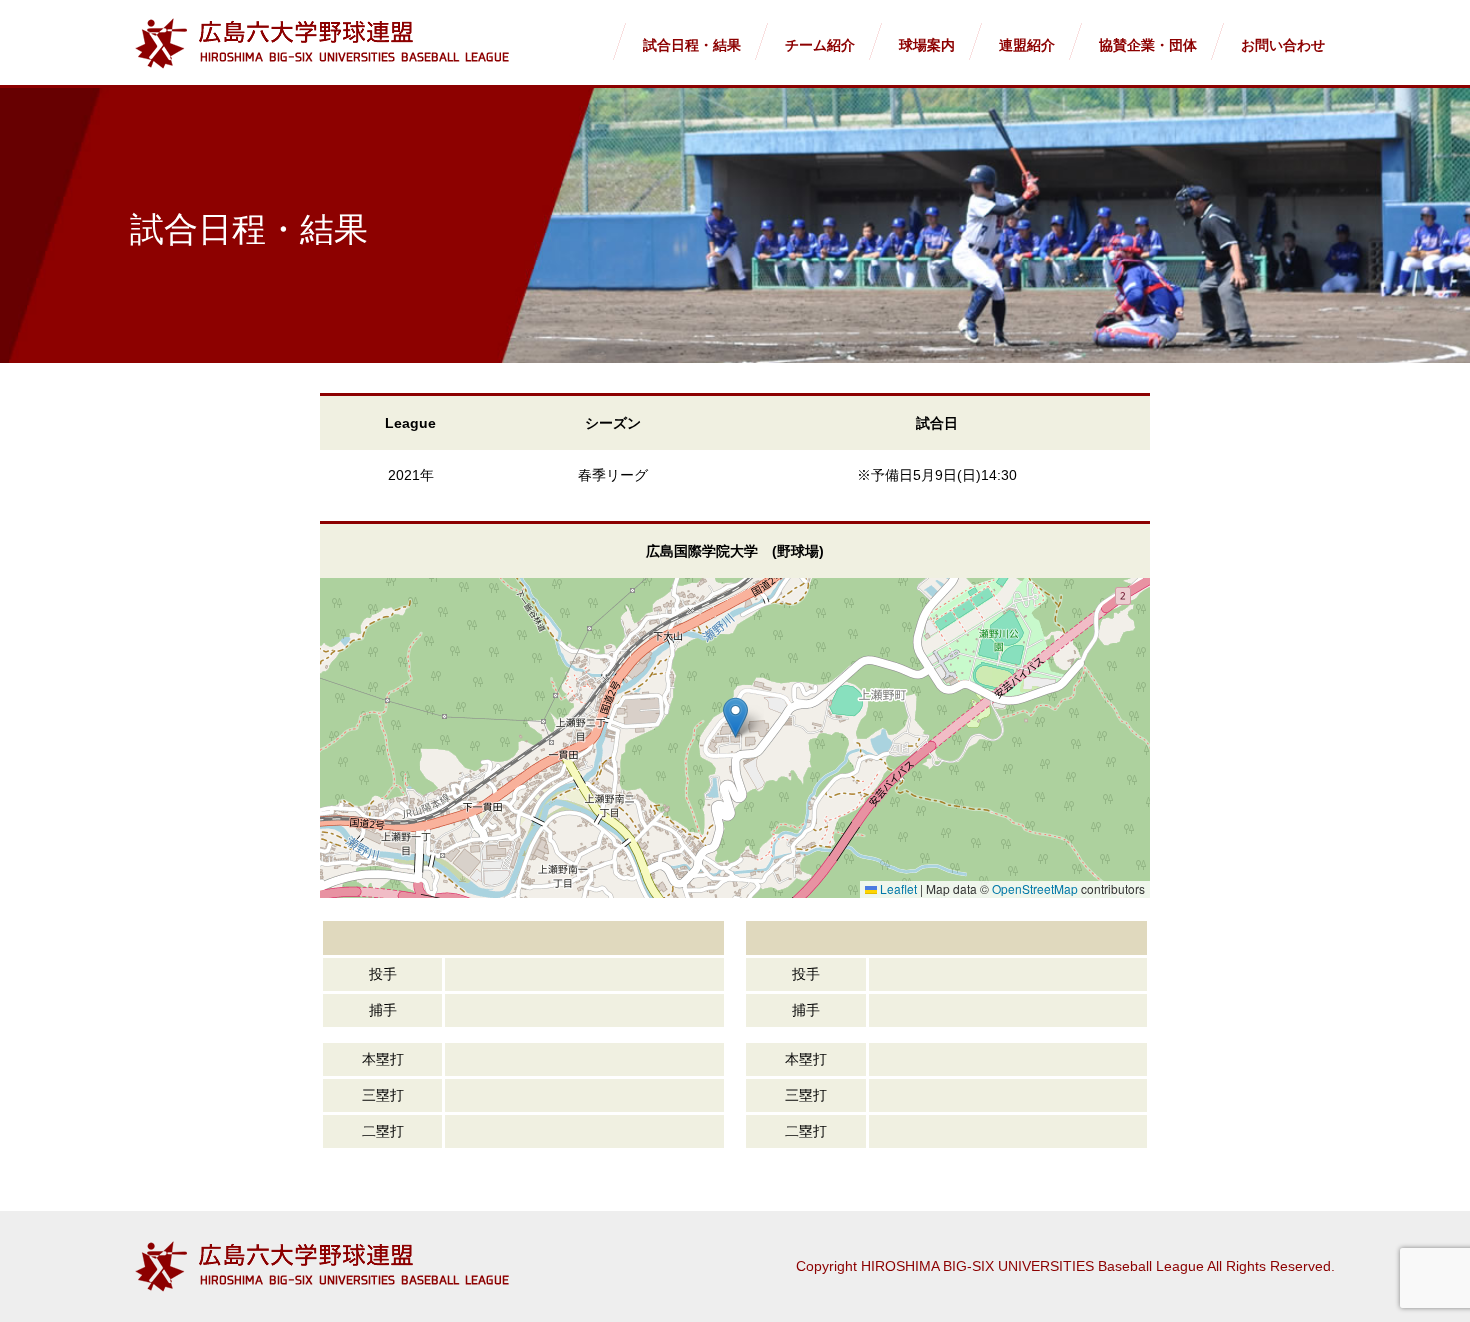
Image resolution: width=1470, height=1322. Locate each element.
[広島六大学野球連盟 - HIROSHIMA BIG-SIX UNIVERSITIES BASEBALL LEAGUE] (322, 43)
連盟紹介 (1027, 45)
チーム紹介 (820, 45)
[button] (735, 717)
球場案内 (927, 45)
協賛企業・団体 (1148, 45)
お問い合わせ (1283, 45)
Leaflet (897, 888)
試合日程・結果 (692, 45)
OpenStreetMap (1035, 888)
